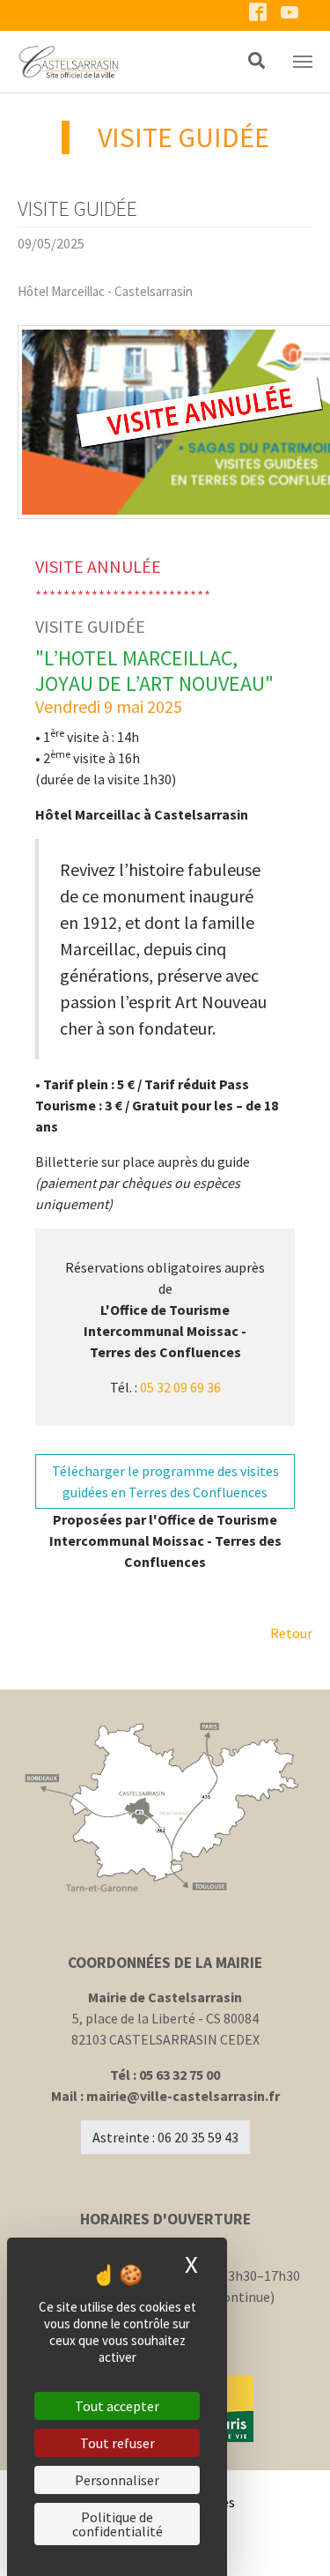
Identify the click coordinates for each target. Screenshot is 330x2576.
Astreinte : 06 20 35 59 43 (165, 2137)
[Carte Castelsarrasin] (165, 1808)
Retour (291, 1633)
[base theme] (113, 62)
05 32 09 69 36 (180, 1387)
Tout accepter (117, 2406)
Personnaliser (117, 2480)
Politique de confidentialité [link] (117, 2524)
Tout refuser (117, 2443)
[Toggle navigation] (303, 62)
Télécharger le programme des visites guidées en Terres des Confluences (165, 1481)
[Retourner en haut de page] (291, 2537)
